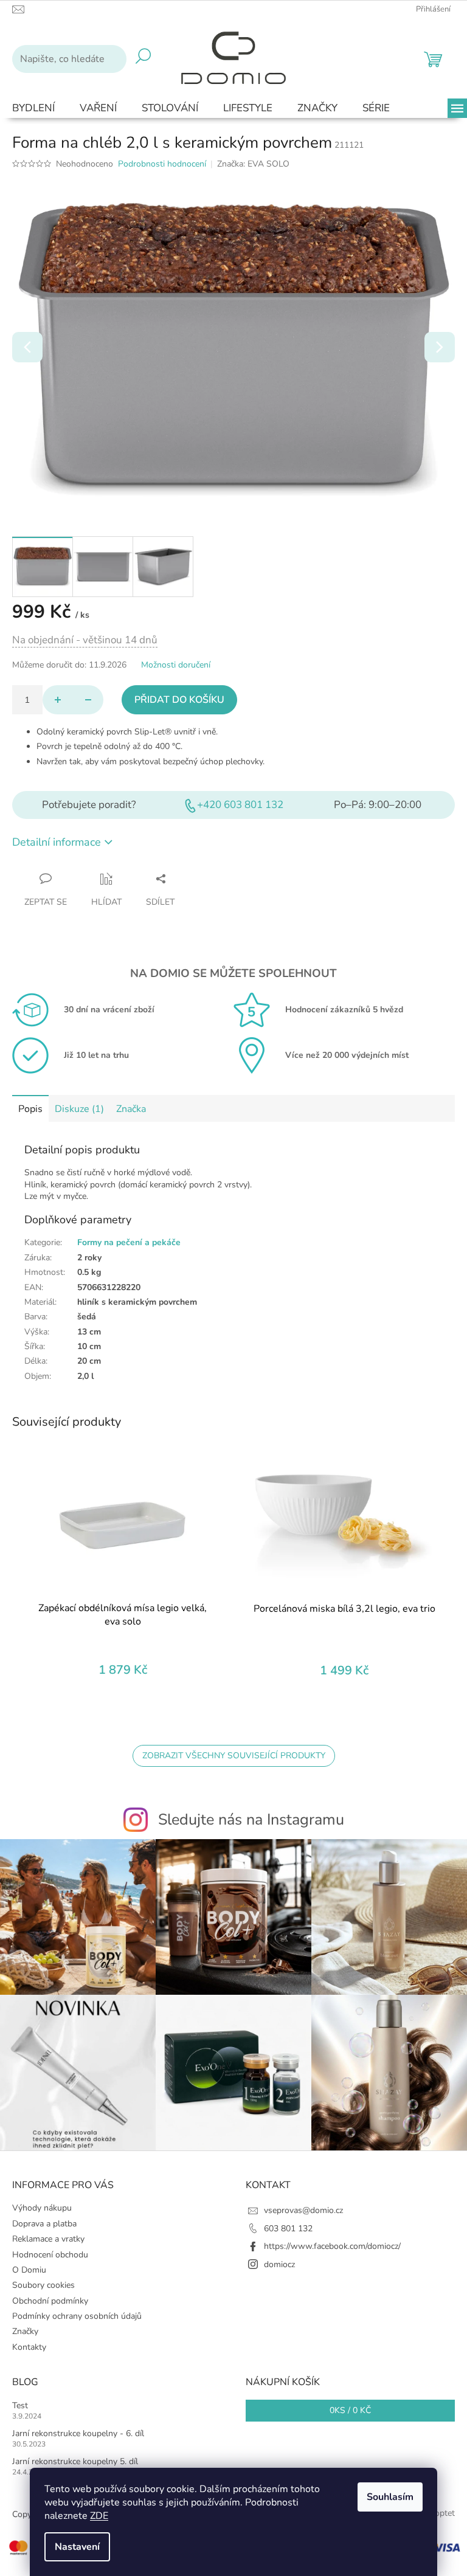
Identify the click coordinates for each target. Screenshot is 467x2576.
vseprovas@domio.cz (303, 2210)
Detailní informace (57, 842)
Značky (25, 2331)
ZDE (99, 2516)
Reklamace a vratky (48, 2239)
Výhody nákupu (42, 2208)
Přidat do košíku (179, 700)
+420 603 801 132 (240, 805)
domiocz (279, 2264)
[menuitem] (33, 109)
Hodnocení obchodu (50, 2255)
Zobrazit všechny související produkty (234, 1756)
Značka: (253, 164)
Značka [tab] (131, 1109)
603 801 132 (288, 2229)
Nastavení (77, 2547)
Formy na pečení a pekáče (129, 1242)
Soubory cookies (43, 2285)
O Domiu (29, 2270)
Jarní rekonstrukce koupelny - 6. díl (78, 2433)
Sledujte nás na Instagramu (251, 1820)
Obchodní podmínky (50, 2301)
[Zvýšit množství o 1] (58, 700)
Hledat (143, 59)
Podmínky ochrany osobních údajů (77, 2316)
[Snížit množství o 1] (88, 700)
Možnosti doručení (176, 665)
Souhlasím (390, 2497)
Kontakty (29, 2347)
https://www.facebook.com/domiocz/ (332, 2246)
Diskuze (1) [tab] (79, 1109)
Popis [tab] (30, 1109)
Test (20, 2405)
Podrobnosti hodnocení (162, 164)
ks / (350, 2410)
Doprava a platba (44, 2224)
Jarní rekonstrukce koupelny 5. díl (75, 2461)
